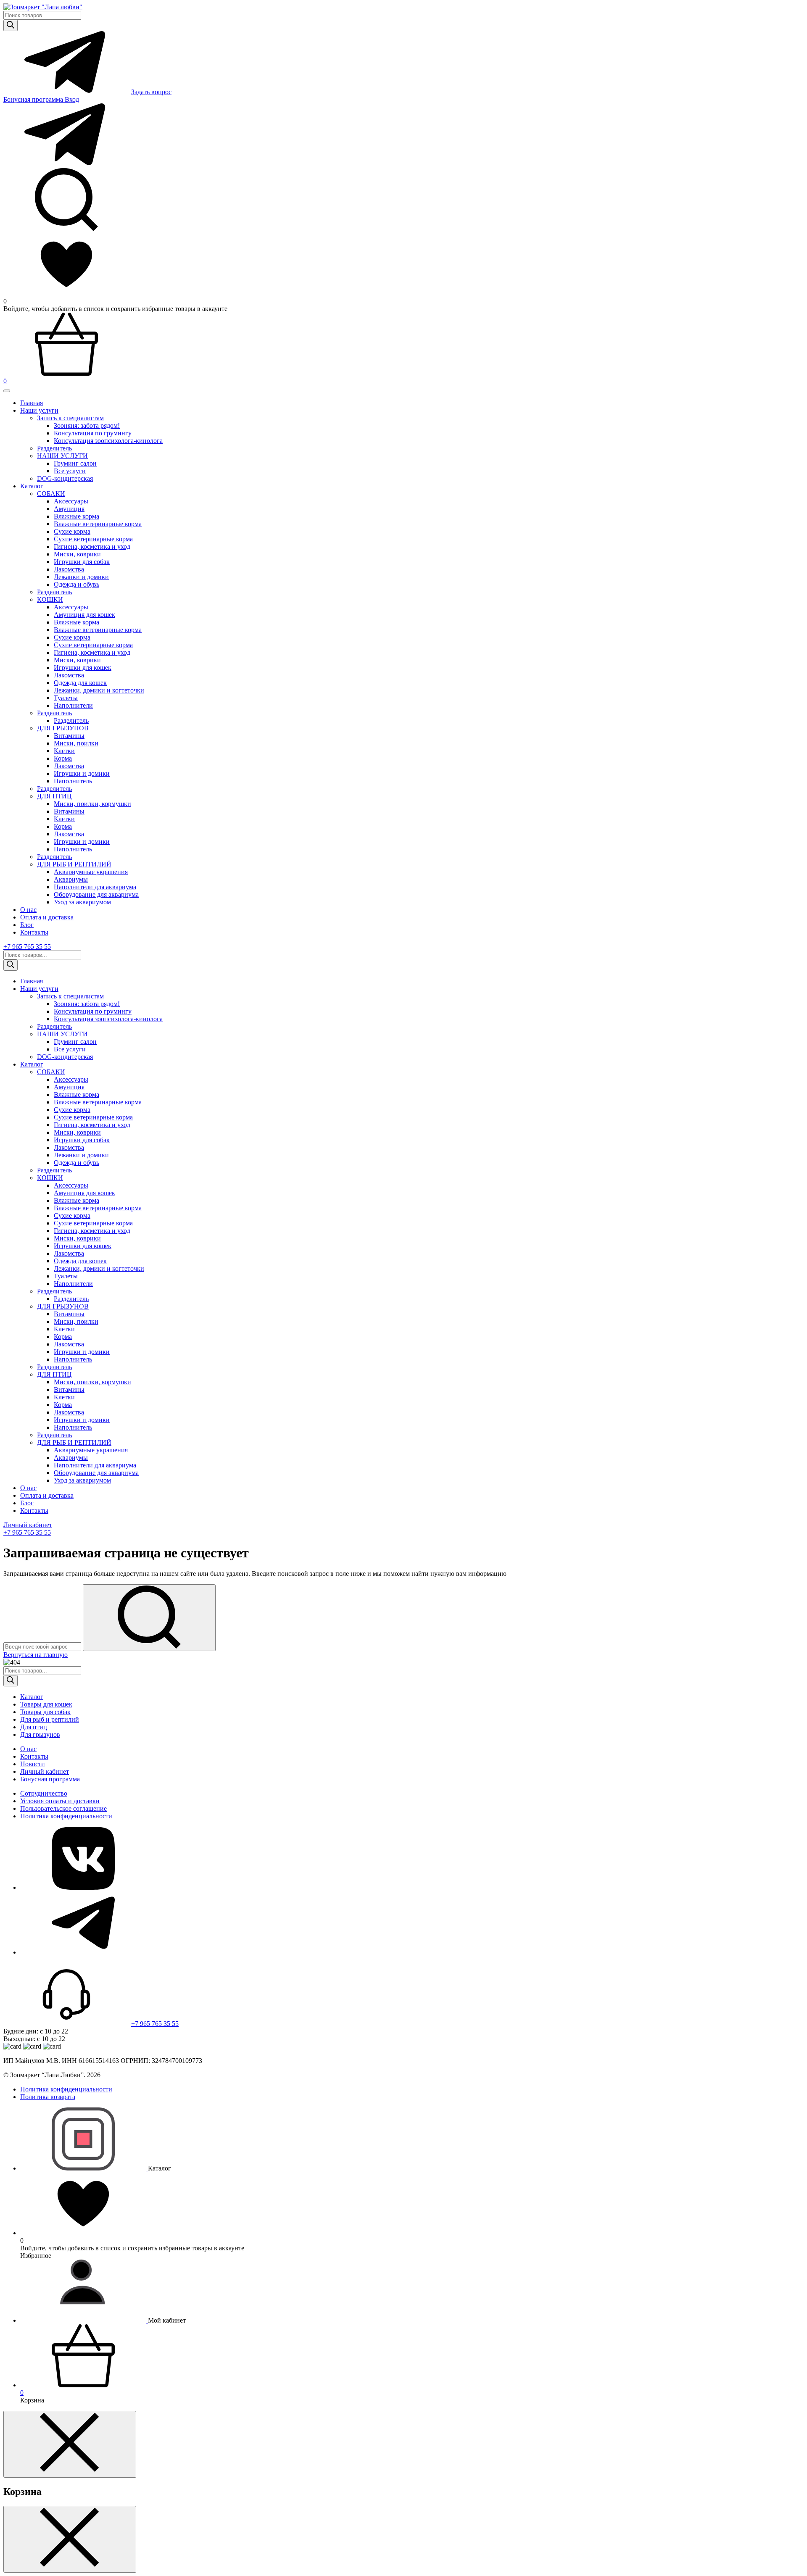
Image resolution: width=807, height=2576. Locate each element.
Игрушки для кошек (83, 668)
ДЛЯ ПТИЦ (54, 796)
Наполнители (73, 705)
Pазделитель (54, 448)
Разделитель (54, 592)
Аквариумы (71, 879)
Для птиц (34, 1727)
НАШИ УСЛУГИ (62, 456)
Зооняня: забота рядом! (87, 425)
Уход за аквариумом (82, 902)
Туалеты (66, 698)
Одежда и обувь (76, 584)
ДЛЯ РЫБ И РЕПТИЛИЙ (74, 864)
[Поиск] (11, 25)
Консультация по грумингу (93, 433)
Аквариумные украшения (91, 872)
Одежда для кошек (80, 683)
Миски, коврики (77, 554)
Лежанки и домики (81, 577)
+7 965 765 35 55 (27, 947)
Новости (33, 1764)
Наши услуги (39, 410)
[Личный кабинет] (84, 2320)
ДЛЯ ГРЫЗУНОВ (63, 728)
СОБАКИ (51, 494)
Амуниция (69, 509)
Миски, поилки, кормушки (92, 804)
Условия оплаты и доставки (60, 1801)
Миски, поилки (76, 743)
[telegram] (83, 1952)
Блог (27, 925)
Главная (32, 403)
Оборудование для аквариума (96, 894)
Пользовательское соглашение (63, 1808)
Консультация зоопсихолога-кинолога (108, 441)
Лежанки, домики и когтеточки (99, 690)
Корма (63, 758)
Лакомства (69, 569)
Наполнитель (73, 781)
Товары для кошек (46, 1704)
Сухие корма (72, 531)
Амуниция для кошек (84, 615)
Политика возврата (48, 2097)
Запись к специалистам (70, 418)
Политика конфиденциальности (66, 1816)
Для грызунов (40, 1734)
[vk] (83, 1887)
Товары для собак (45, 1712)
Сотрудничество (44, 1793)
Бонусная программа (34, 99)
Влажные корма (76, 516)
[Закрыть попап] (70, 2444)
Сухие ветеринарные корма (93, 539)
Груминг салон (75, 463)
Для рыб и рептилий (50, 1719)
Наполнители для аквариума (95, 887)
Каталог (32, 486)
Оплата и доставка (47, 917)
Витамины (69, 736)
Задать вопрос (151, 92)
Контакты (34, 932)
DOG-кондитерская (65, 478)
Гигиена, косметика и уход (92, 547)
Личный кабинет (28, 1525)
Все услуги (70, 471)
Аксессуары (71, 501)
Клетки (64, 751)
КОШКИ (50, 599)
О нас (28, 910)
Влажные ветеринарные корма (98, 524)
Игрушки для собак (82, 562)
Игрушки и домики (82, 773)
